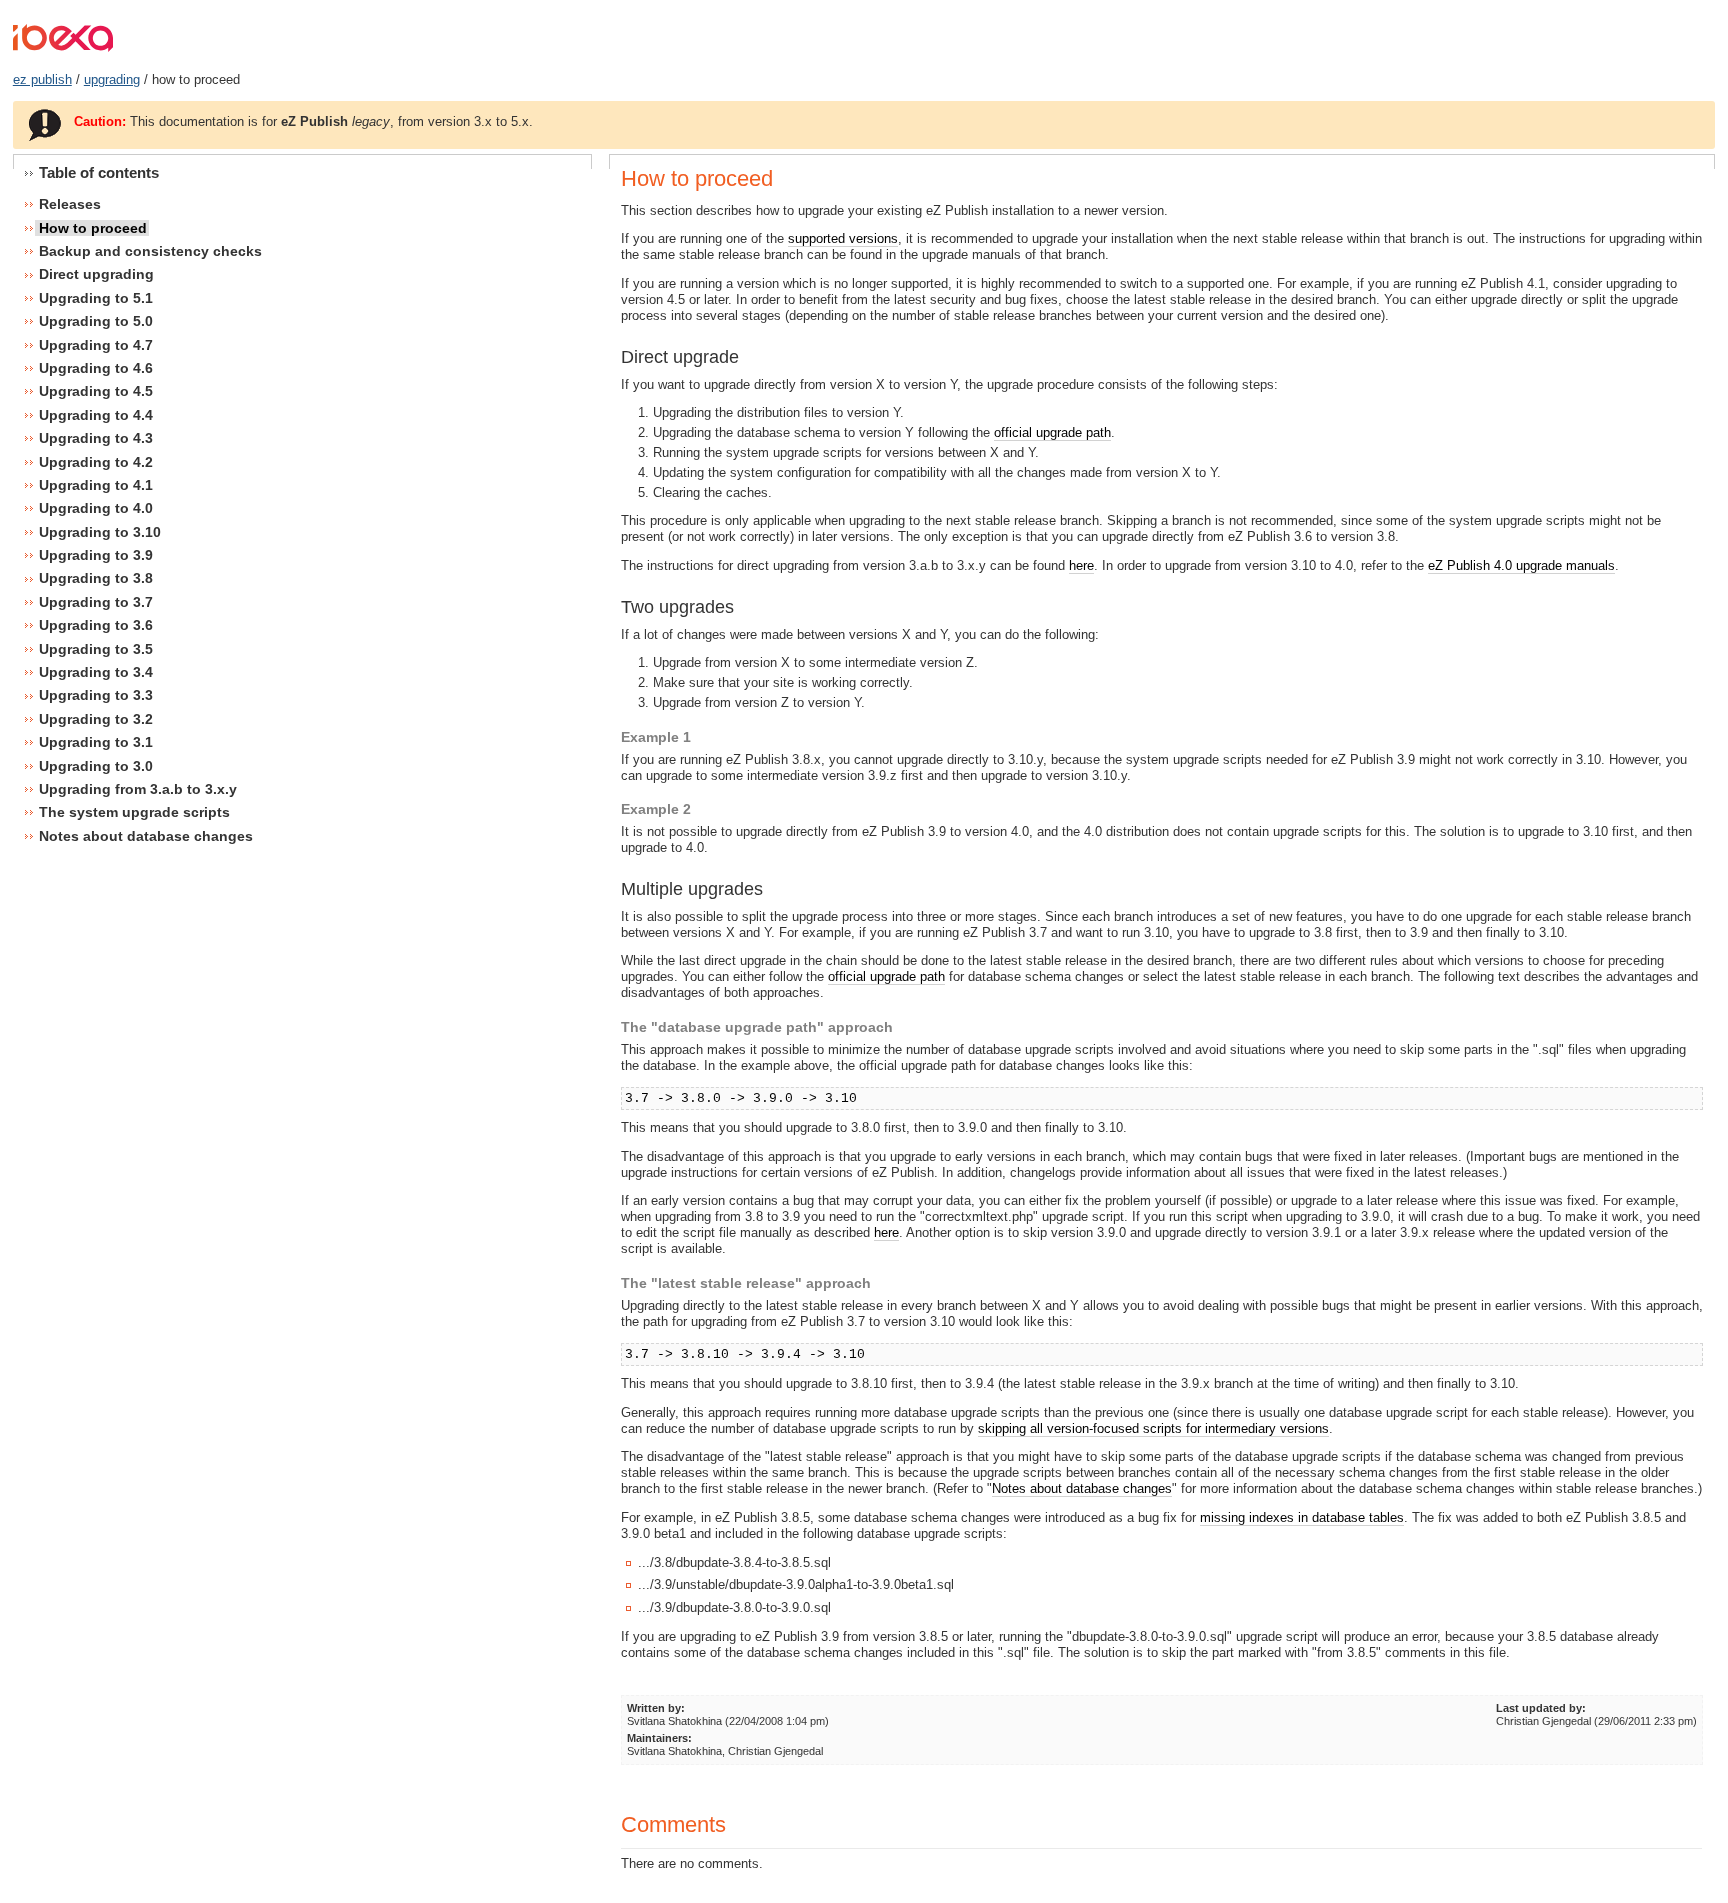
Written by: (656, 1708)
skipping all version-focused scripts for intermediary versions (1153, 1428)
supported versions (843, 238)
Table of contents (99, 172)
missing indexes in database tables (1302, 1517)
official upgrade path (1052, 432)
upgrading (112, 79)
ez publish (42, 79)
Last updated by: (1541, 1708)
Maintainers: (659, 1738)
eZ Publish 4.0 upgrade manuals (1521, 565)
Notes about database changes (1082, 1488)
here (1081, 565)
